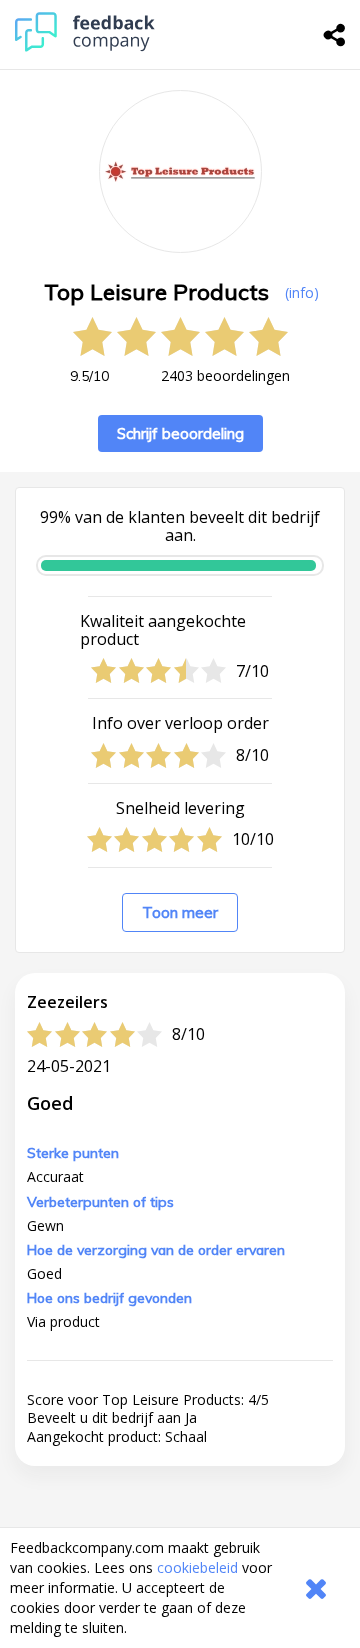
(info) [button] (302, 292)
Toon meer (180, 912)
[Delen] (335, 35)
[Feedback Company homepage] (85, 46)
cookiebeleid (197, 1567)
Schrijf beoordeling (180, 433)
